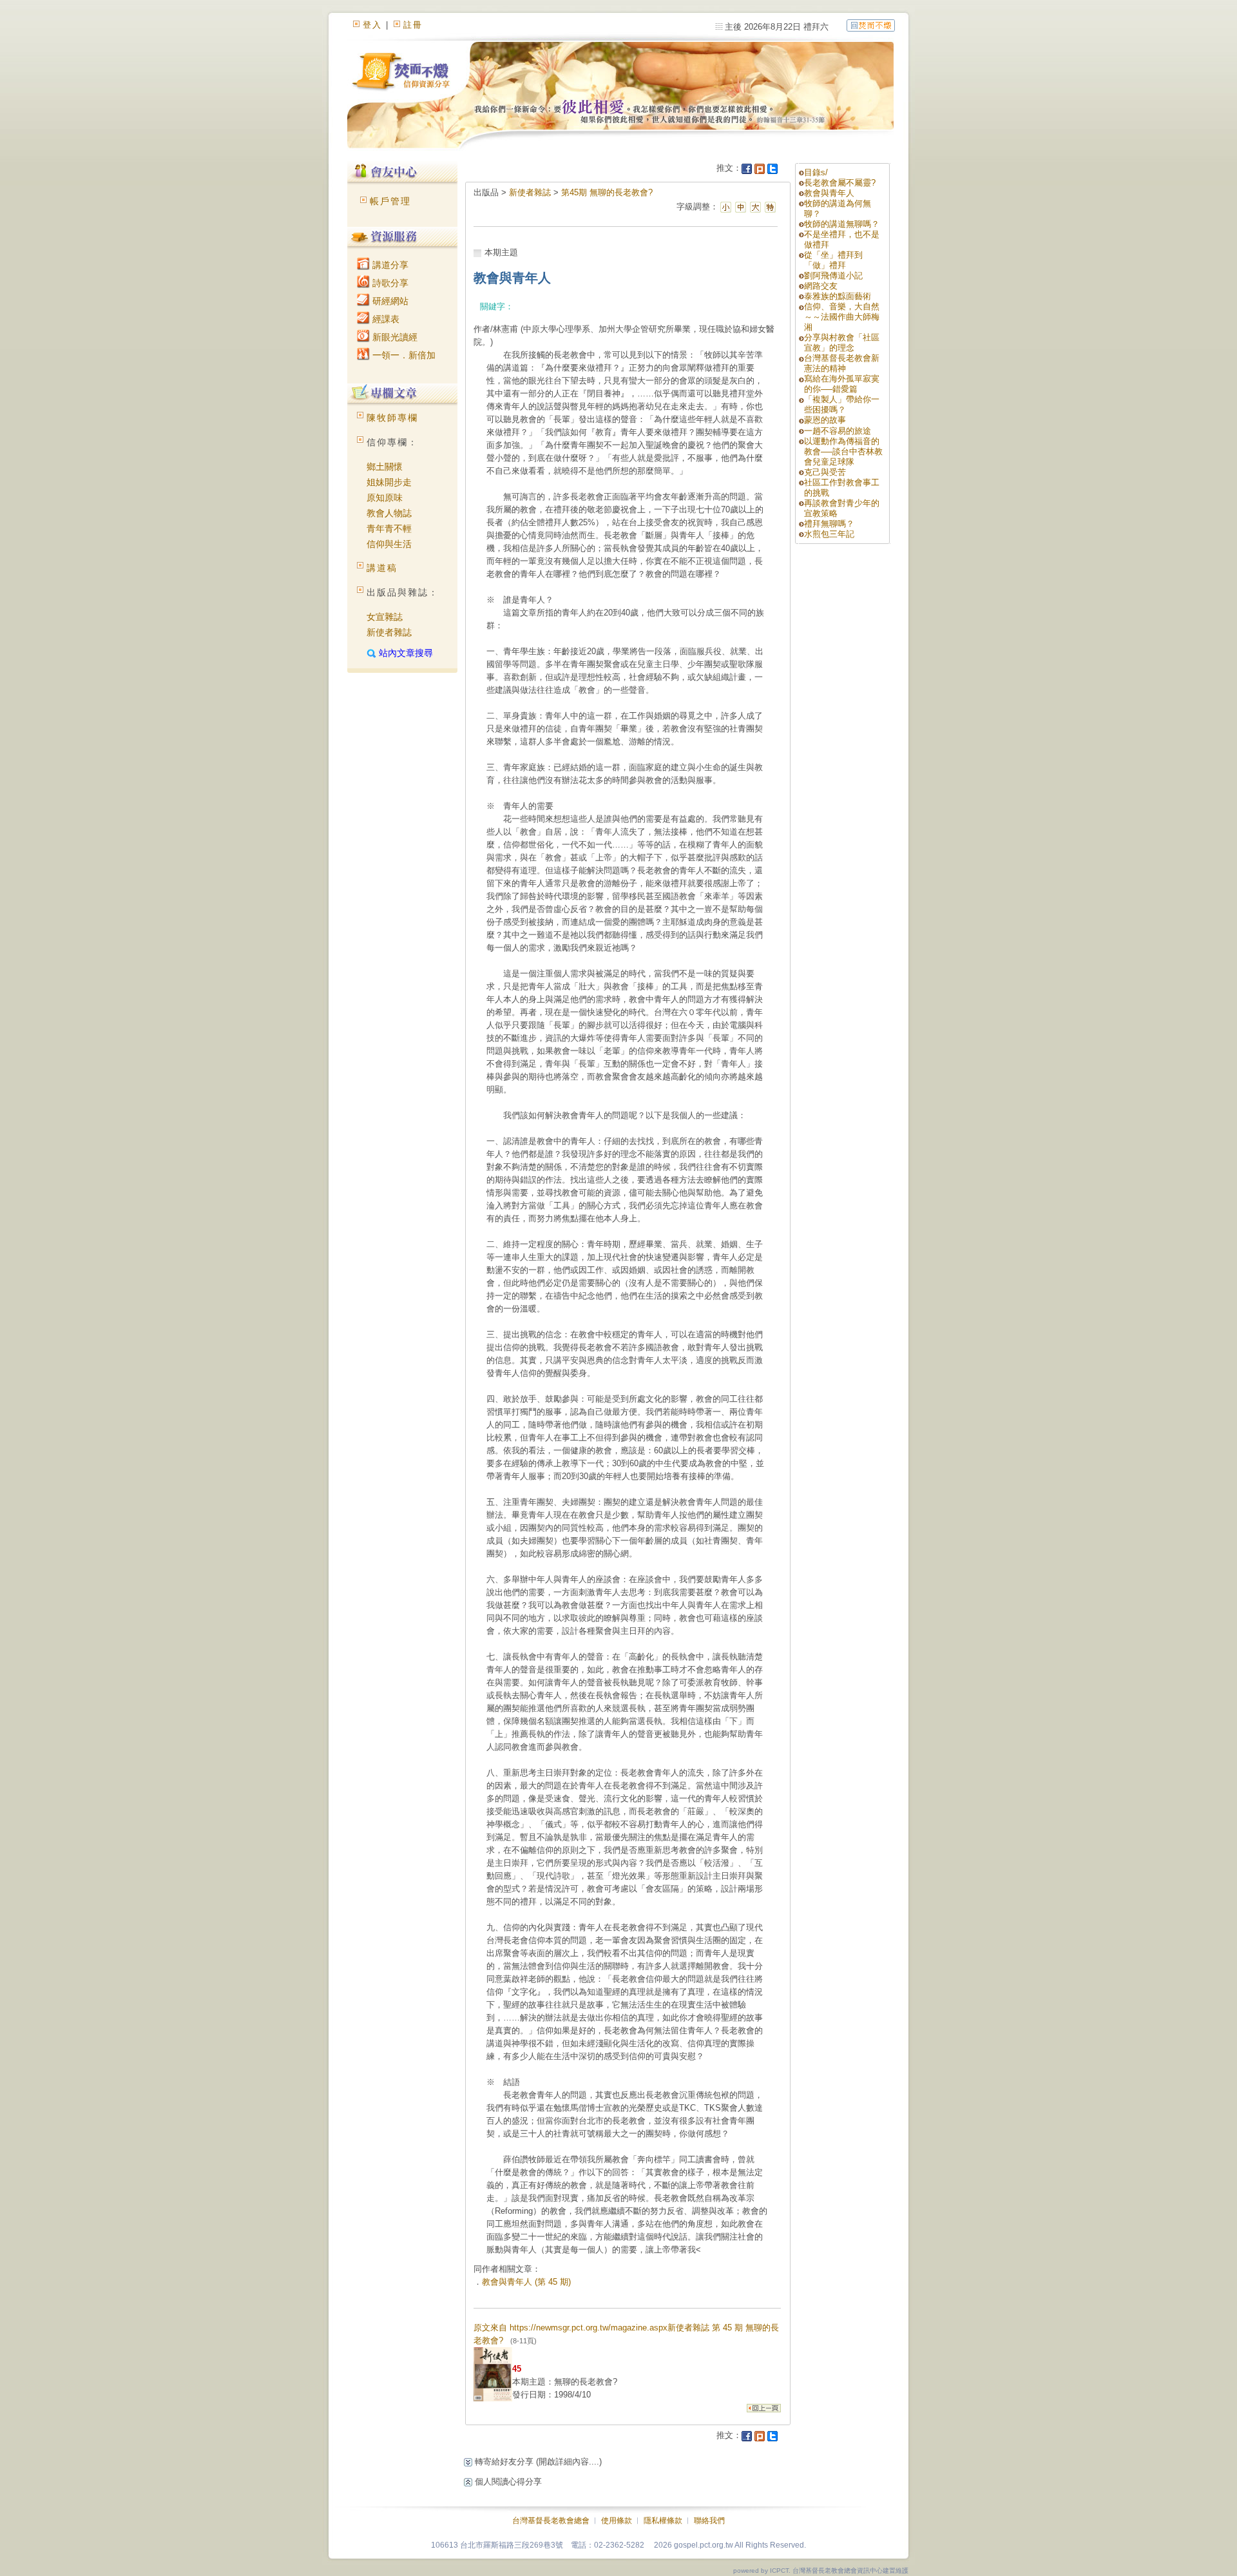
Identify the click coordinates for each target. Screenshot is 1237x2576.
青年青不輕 (389, 528)
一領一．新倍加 (403, 355)
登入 (372, 25)
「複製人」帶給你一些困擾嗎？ (842, 404)
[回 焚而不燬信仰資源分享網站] (871, 25)
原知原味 (385, 498)
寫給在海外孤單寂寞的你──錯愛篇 (842, 384)
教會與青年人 (829, 193)
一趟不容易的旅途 (838, 431)
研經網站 (389, 301)
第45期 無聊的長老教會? (607, 192)
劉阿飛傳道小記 (833, 276)
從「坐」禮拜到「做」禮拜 (833, 260)
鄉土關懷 (385, 467)
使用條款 (617, 2521)
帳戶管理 (390, 201)
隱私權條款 (663, 2521)
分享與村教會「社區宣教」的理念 (842, 343)
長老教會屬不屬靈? (840, 183)
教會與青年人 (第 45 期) (526, 2282)
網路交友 (821, 286)
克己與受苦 (825, 472)
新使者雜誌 (389, 632)
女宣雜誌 (385, 617)
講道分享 (389, 265)
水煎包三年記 (829, 534)
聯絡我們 (709, 2521)
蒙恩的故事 (825, 420)
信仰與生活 (389, 544)
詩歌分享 (389, 283)
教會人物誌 (389, 513)
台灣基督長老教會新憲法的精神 (842, 363)
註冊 (413, 25)
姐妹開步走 (389, 482)
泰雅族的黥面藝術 (838, 296)
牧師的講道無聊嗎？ (842, 224)
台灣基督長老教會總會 (551, 2521)
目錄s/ (816, 172)
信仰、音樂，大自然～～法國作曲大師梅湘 (842, 317)
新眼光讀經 (394, 337)
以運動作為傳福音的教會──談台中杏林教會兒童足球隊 (843, 451)
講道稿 (382, 568)
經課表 (385, 319)
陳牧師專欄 (392, 418)
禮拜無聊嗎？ (829, 524)
